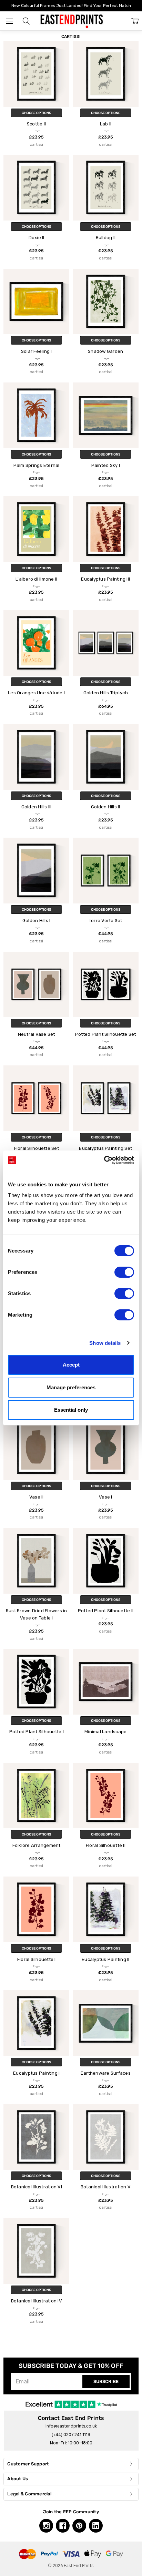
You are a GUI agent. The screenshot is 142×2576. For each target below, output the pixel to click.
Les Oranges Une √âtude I (36, 693)
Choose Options (36, 113)
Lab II (106, 124)
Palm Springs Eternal (37, 465)
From (36, 134)
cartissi (36, 144)
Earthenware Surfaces (106, 2073)
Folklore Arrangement (37, 1845)
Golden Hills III (37, 807)
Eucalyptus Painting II (106, 1959)
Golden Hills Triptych (106, 693)
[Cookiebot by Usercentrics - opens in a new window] (104, 1160)
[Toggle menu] (9, 21)
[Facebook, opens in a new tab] (63, 2526)
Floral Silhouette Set (37, 1148)
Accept (71, 1365)
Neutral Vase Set (37, 1034)
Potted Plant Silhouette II (106, 1611)
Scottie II (37, 124)
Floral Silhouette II (106, 1845)
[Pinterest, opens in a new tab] (79, 2526)
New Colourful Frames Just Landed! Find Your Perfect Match (71, 6)
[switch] (124, 1272)
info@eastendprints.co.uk (71, 2426)
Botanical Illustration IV (37, 2301)
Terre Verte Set (106, 921)
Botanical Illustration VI (37, 2187)
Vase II (37, 1497)
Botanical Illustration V (106, 2187)
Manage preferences (71, 1387)
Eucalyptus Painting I (36, 2073)
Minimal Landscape (105, 1732)
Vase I (106, 1497)
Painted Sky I (106, 465)
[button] (26, 21)
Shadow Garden (105, 351)
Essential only (71, 1410)
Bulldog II (106, 238)
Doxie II (37, 238)
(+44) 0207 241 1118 (71, 2435)
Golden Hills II (106, 807)
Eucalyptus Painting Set (105, 1148)
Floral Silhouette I (37, 1959)
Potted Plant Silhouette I (37, 1732)
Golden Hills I (37, 921)
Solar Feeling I (37, 351)
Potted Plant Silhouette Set (106, 1034)
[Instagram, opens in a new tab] (46, 2526)
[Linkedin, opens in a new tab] (96, 2526)
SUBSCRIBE (106, 2381)
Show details (105, 1343)
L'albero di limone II (36, 579)
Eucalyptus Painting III (105, 579)
